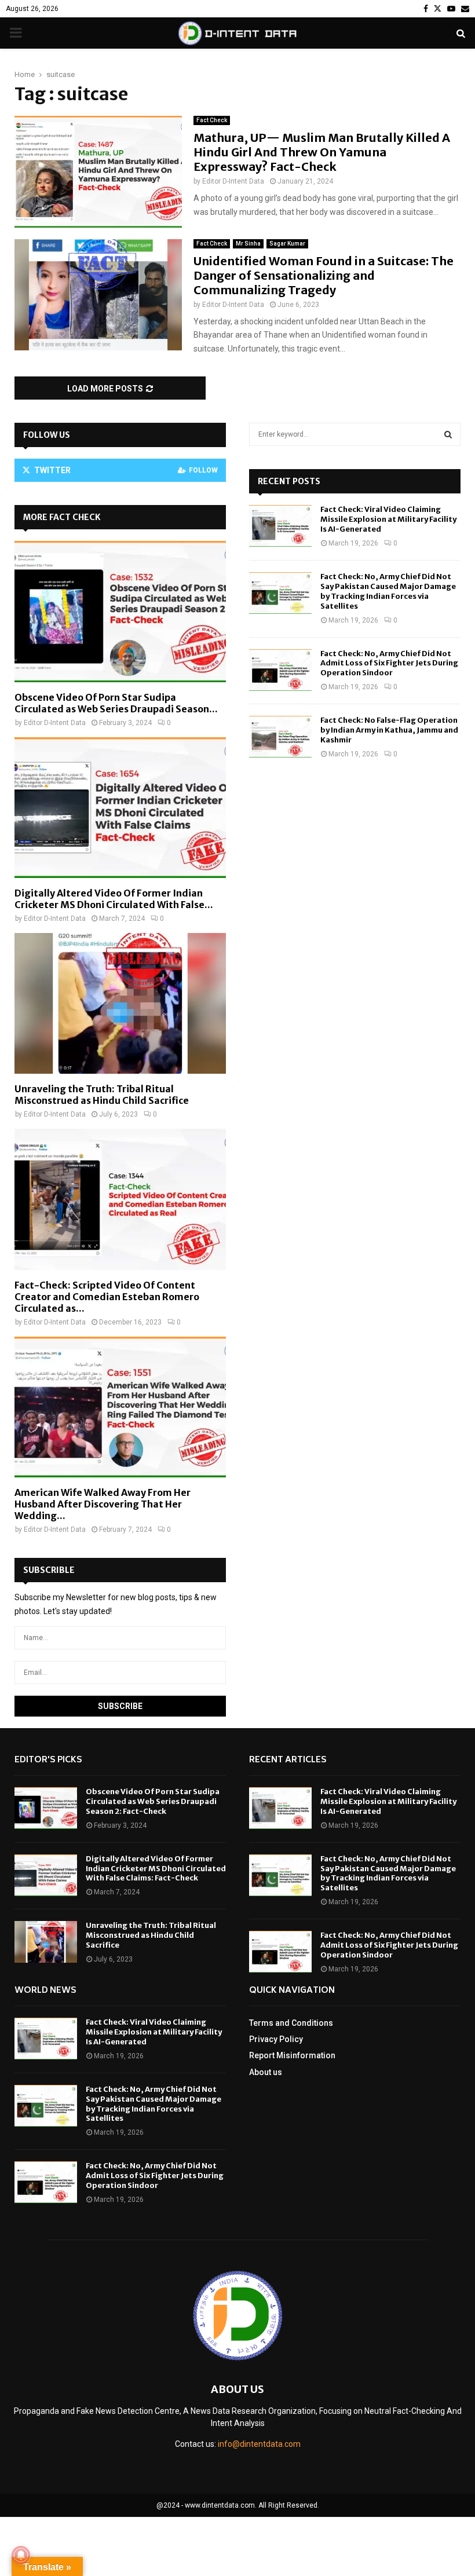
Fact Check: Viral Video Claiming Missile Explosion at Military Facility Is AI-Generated (388, 519)
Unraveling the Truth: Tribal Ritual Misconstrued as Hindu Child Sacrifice (102, 1095)
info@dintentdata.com (259, 2444)
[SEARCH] (448, 434)
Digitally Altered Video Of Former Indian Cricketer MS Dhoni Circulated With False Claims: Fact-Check (156, 1869)
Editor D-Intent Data (233, 181)
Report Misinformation (292, 2055)
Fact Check (212, 120)
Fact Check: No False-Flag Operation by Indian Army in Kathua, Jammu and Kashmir (389, 730)
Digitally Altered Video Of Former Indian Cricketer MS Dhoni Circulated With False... (114, 899)
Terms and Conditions (291, 2023)
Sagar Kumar (287, 244)
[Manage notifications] (21, 2555)
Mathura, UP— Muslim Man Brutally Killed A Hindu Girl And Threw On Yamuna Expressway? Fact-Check (322, 152)
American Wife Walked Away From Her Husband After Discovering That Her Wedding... (103, 1504)
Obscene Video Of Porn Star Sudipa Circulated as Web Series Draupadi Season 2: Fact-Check (153, 1801)
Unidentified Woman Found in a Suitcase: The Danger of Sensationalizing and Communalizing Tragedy (324, 275)
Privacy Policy (276, 2039)
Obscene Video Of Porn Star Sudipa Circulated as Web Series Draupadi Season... (116, 703)
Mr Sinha (248, 244)
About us (266, 2072)
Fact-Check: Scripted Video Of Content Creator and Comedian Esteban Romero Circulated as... (107, 1297)
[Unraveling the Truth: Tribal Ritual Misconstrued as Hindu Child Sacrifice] (120, 1003)
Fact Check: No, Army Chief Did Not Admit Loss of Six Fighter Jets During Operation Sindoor (389, 663)
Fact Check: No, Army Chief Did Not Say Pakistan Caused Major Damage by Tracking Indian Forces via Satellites (388, 591)
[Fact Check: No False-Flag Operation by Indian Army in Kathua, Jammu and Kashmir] (280, 737)
